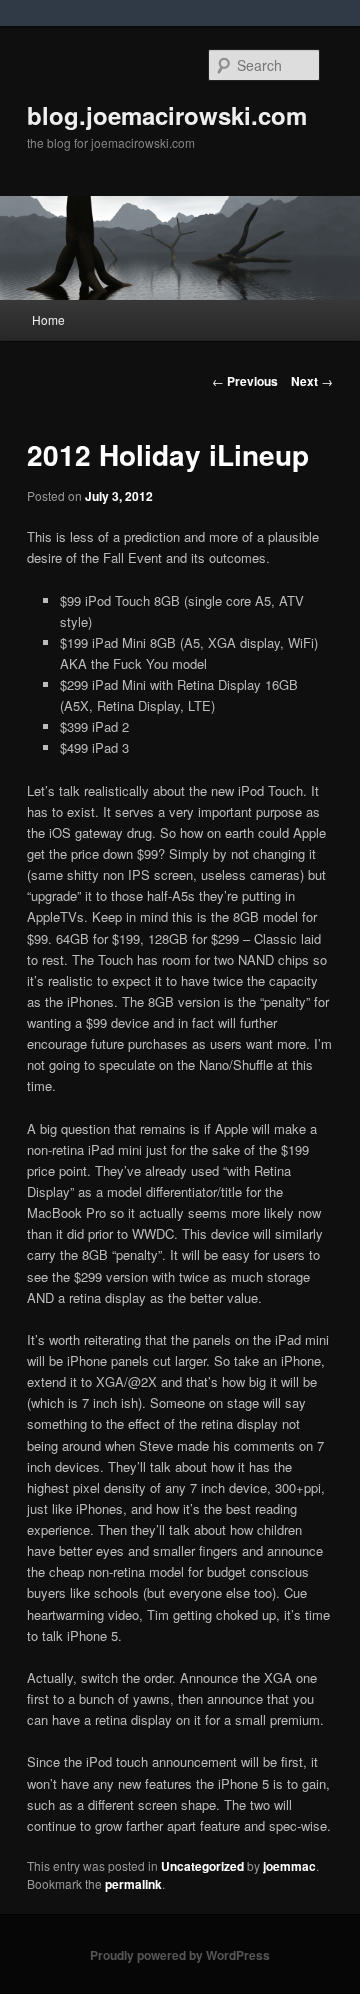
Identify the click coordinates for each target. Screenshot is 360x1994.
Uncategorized (202, 1866)
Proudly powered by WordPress (180, 1955)
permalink (133, 1884)
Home (48, 319)
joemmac (289, 1866)
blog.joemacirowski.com (167, 115)
